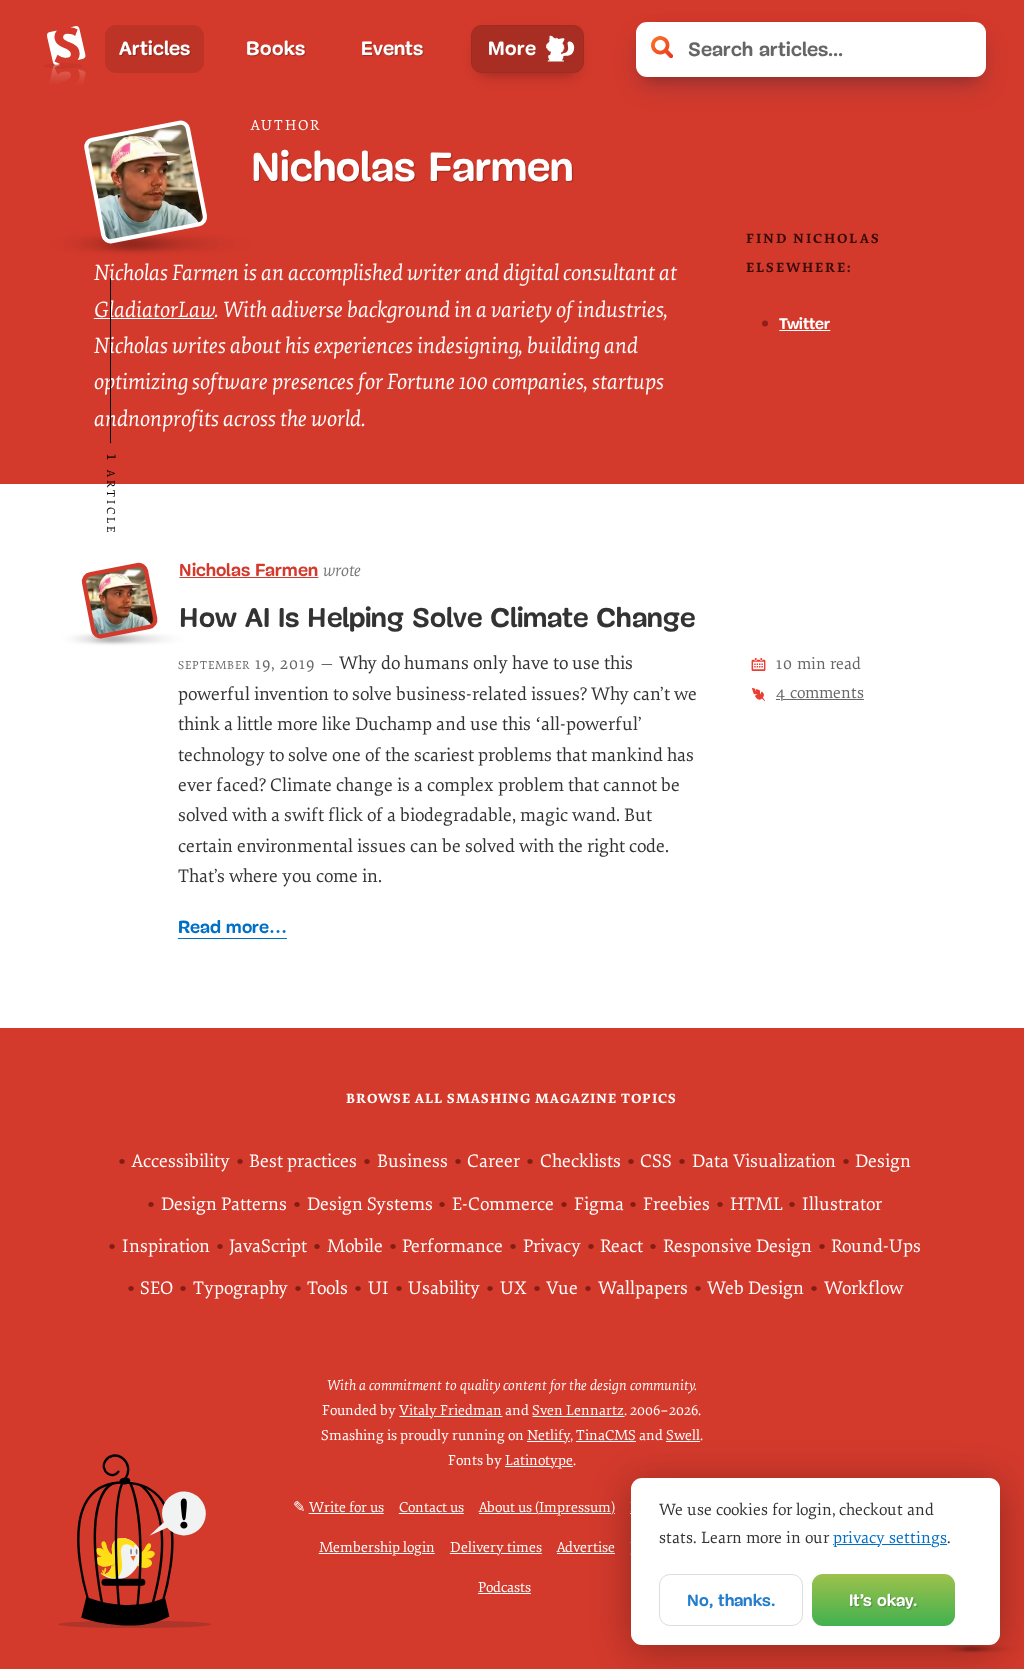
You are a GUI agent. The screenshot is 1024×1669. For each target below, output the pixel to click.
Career (493, 1161)
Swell (683, 1435)
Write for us (346, 1507)
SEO (156, 1288)
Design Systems (370, 1204)
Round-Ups (876, 1246)
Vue (562, 1288)
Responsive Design (737, 1246)
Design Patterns (224, 1204)
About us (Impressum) (547, 1507)
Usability (444, 1288)
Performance (452, 1246)
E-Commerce (503, 1204)
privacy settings (890, 1538)
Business (412, 1161)
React (621, 1246)
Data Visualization (764, 1161)
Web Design (755, 1288)
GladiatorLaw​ (154, 310)
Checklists (580, 1161)
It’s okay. (883, 1600)
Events (392, 48)
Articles (154, 48)
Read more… (232, 927)
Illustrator (842, 1204)
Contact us (431, 1507)
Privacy (552, 1246)
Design (883, 1161)
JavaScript (268, 1246)
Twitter (804, 323)
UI (378, 1288)
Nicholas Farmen (248, 570)
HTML (756, 1204)
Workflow (863, 1288)
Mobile (355, 1246)
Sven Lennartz (578, 1410)
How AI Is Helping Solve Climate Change (437, 617)
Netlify (548, 1435)
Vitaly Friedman (450, 1410)
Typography (240, 1288)
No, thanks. (731, 1600)
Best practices (303, 1161)
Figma (599, 1204)
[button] (960, 49)
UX (513, 1288)
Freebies (676, 1204)
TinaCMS (606, 1435)
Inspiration (166, 1246)
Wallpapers (643, 1288)
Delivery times (496, 1547)
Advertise (586, 1547)
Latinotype (539, 1460)
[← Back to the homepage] (66, 49)
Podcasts (504, 1587)
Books (275, 48)
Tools (327, 1288)
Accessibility (181, 1161)
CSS (656, 1161)
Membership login (377, 1547)
